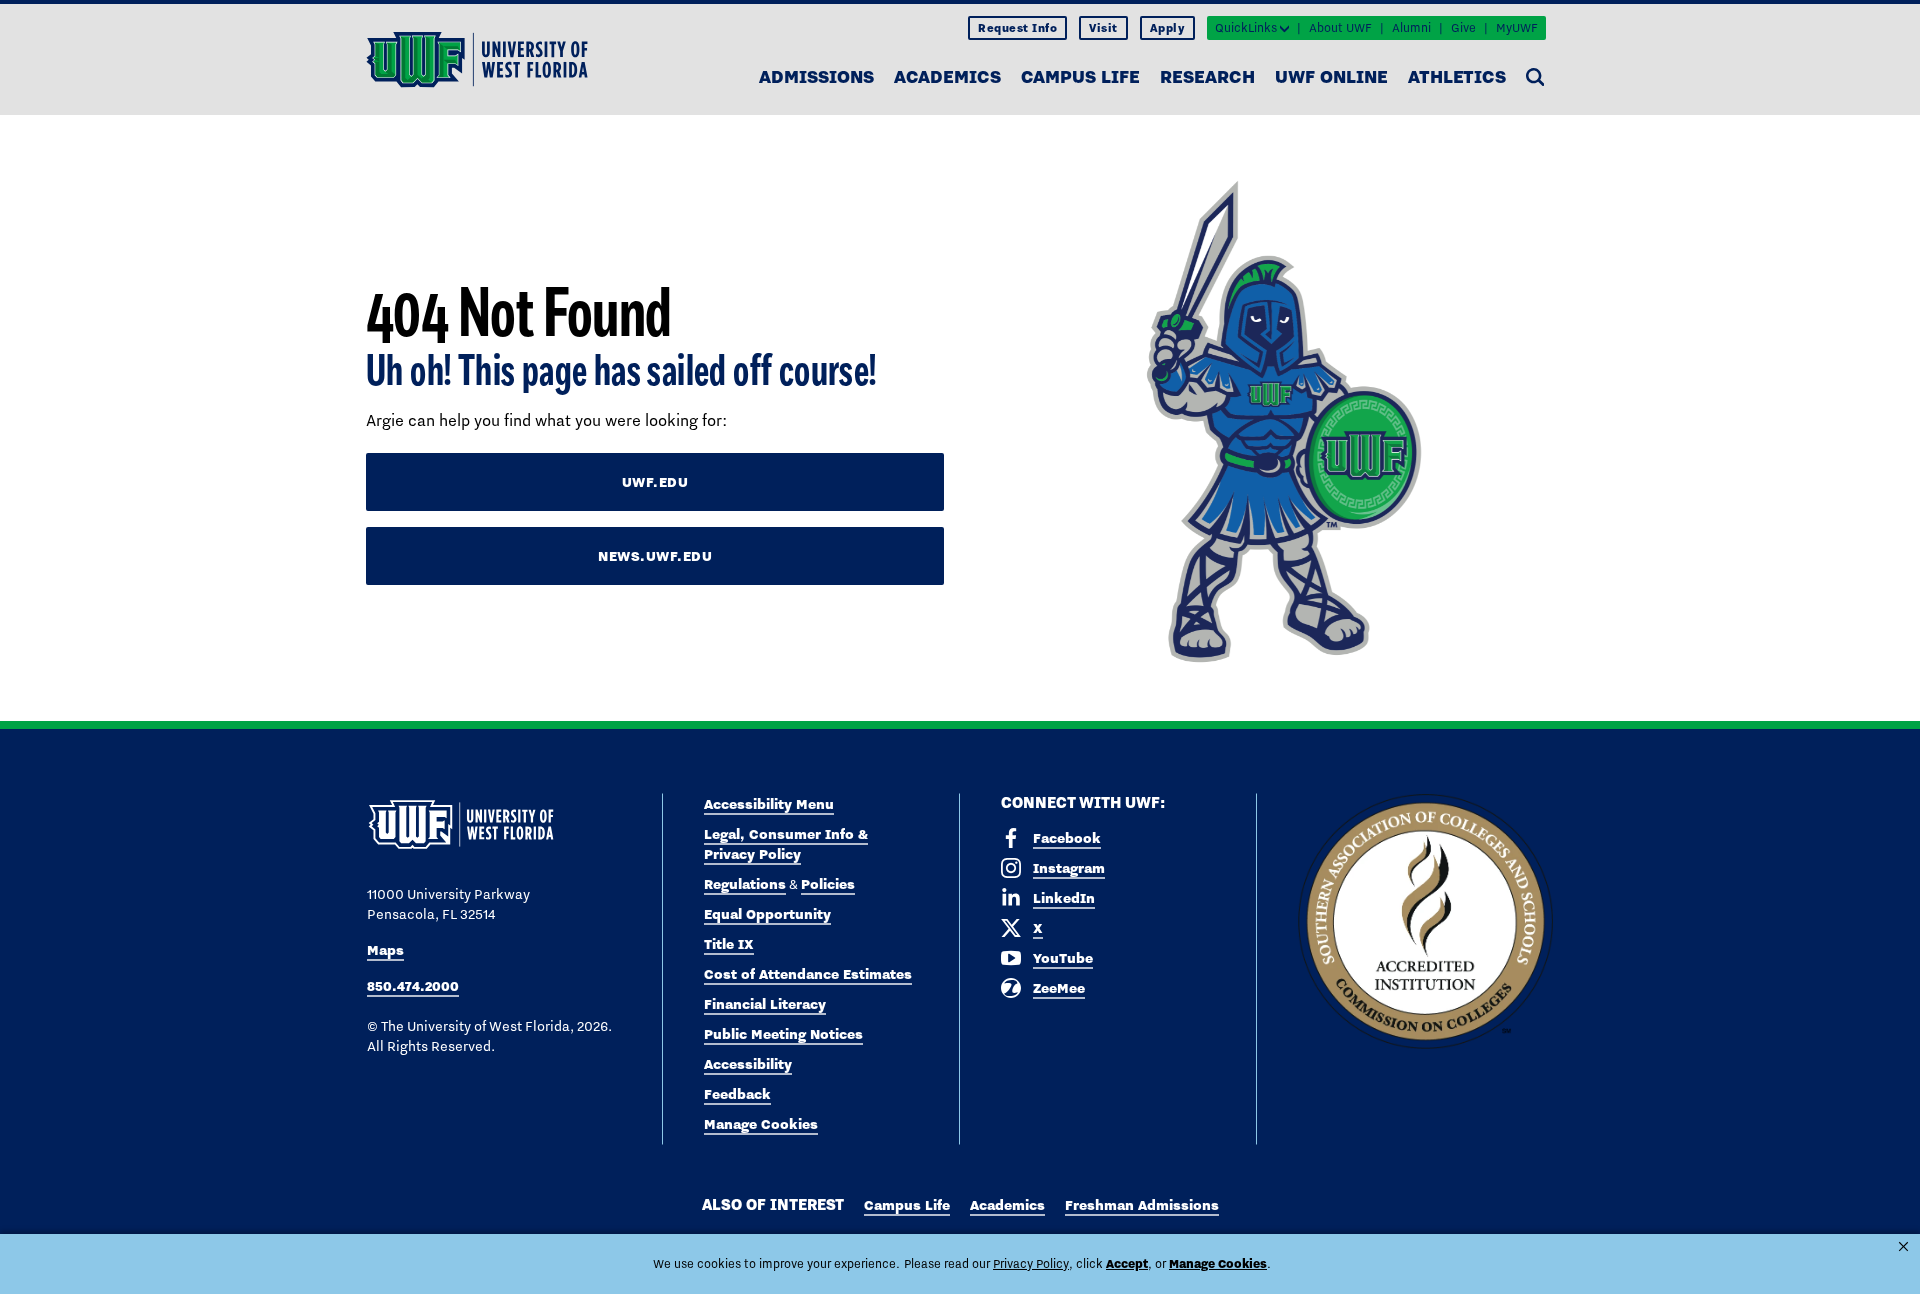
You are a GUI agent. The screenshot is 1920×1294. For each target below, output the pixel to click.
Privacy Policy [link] (1031, 1264)
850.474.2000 (413, 986)
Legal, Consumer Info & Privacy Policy (786, 844)
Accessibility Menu (769, 804)
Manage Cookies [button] (1218, 1263)
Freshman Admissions (1142, 1205)
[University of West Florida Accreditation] (1425, 922)
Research (1207, 76)
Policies (828, 884)
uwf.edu (655, 482)
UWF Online (1331, 76)
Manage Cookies (761, 1124)
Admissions (816, 76)
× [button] (1903, 1246)
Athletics (1457, 76)
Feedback (737, 1094)
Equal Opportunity (767, 914)
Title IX (729, 944)
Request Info (1017, 28)
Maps (385, 950)
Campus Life (1080, 76)
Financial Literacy (765, 1004)
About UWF (1340, 28)
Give (1463, 28)
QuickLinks (1246, 28)
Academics (947, 76)
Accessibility (748, 1064)
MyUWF (1517, 28)
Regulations (745, 884)
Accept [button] (1127, 1263)
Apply (1168, 28)
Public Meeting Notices (783, 1034)
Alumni (1411, 28)
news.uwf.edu (655, 556)
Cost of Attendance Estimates (808, 974)
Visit (1103, 28)
